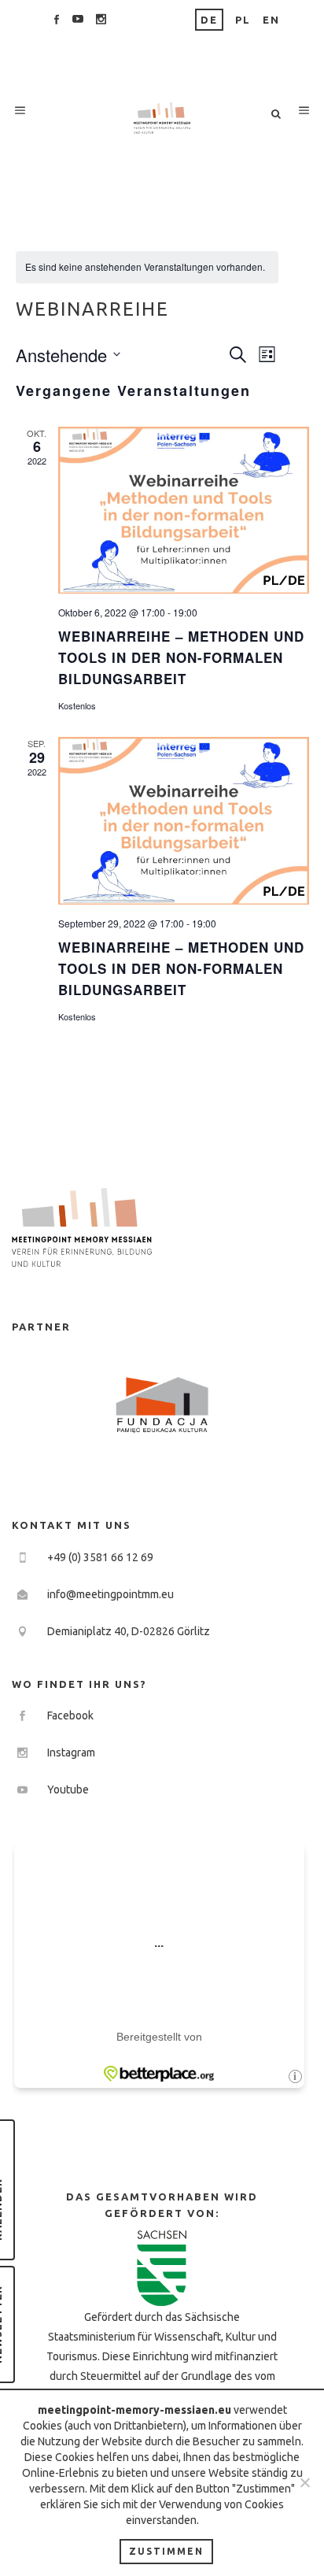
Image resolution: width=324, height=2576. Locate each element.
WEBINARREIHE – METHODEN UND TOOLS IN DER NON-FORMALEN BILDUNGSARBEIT (181, 657)
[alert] (147, 267)
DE (209, 20)
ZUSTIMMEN (166, 2551)
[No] (304, 2482)
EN (271, 20)
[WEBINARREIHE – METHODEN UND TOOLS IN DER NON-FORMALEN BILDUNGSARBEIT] (184, 511)
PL (243, 20)
